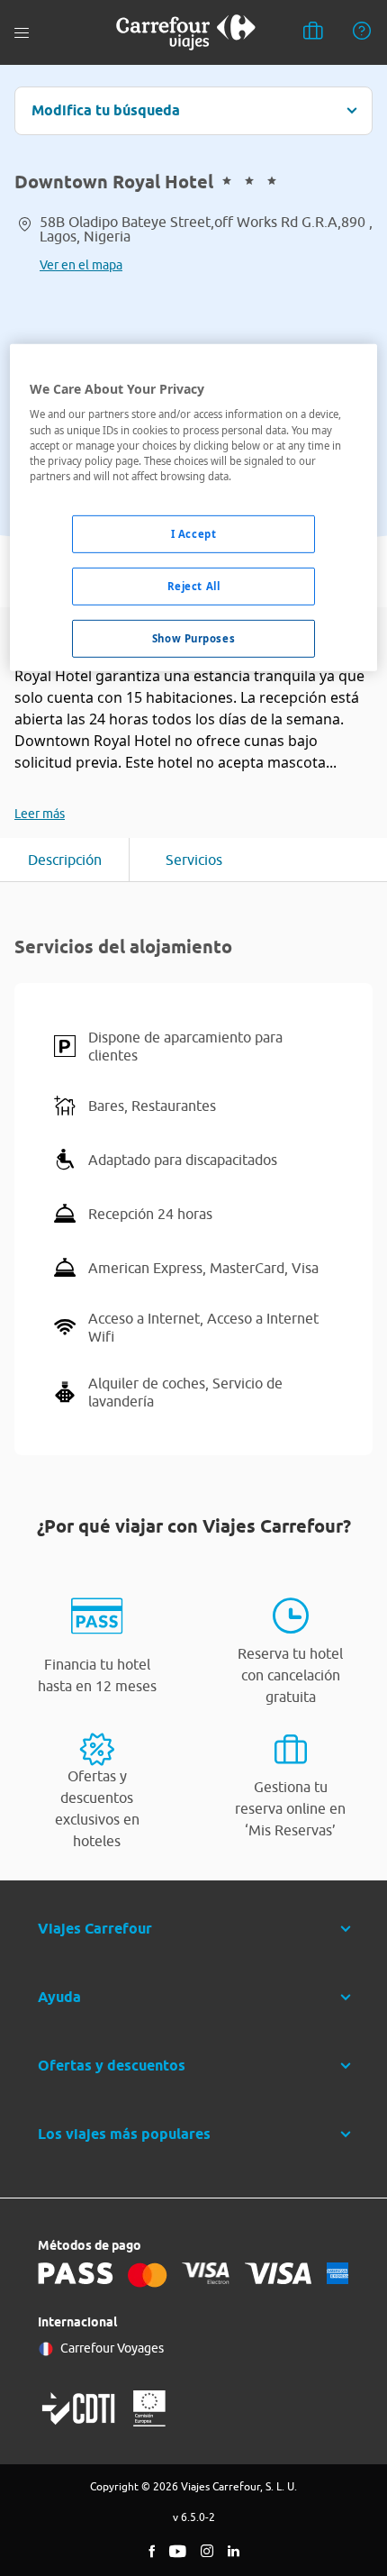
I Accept (194, 534)
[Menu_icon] (22, 33)
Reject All (194, 586)
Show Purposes (193, 637)
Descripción (65, 860)
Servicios (194, 860)
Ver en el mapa (81, 265)
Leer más (40, 814)
